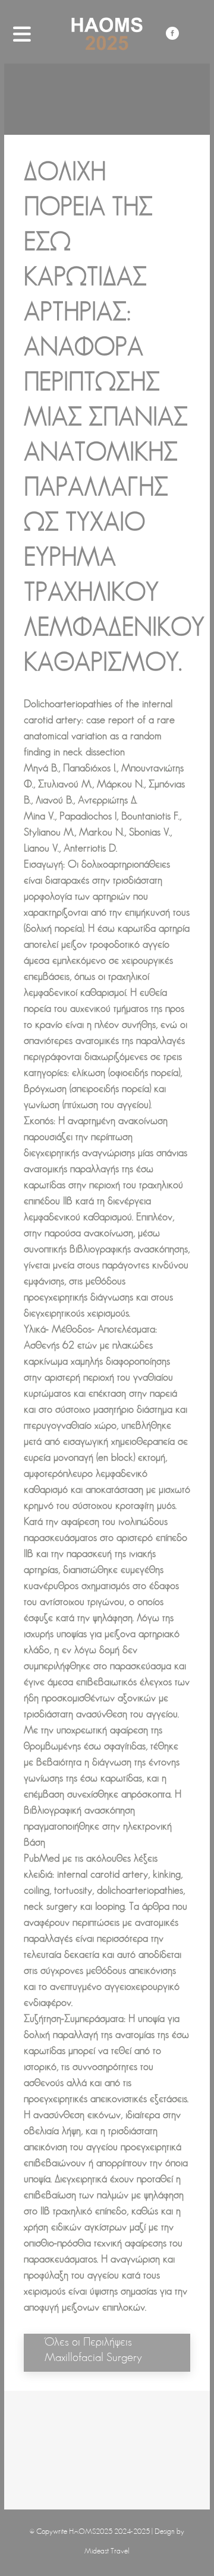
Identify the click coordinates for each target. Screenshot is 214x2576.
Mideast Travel (107, 2551)
